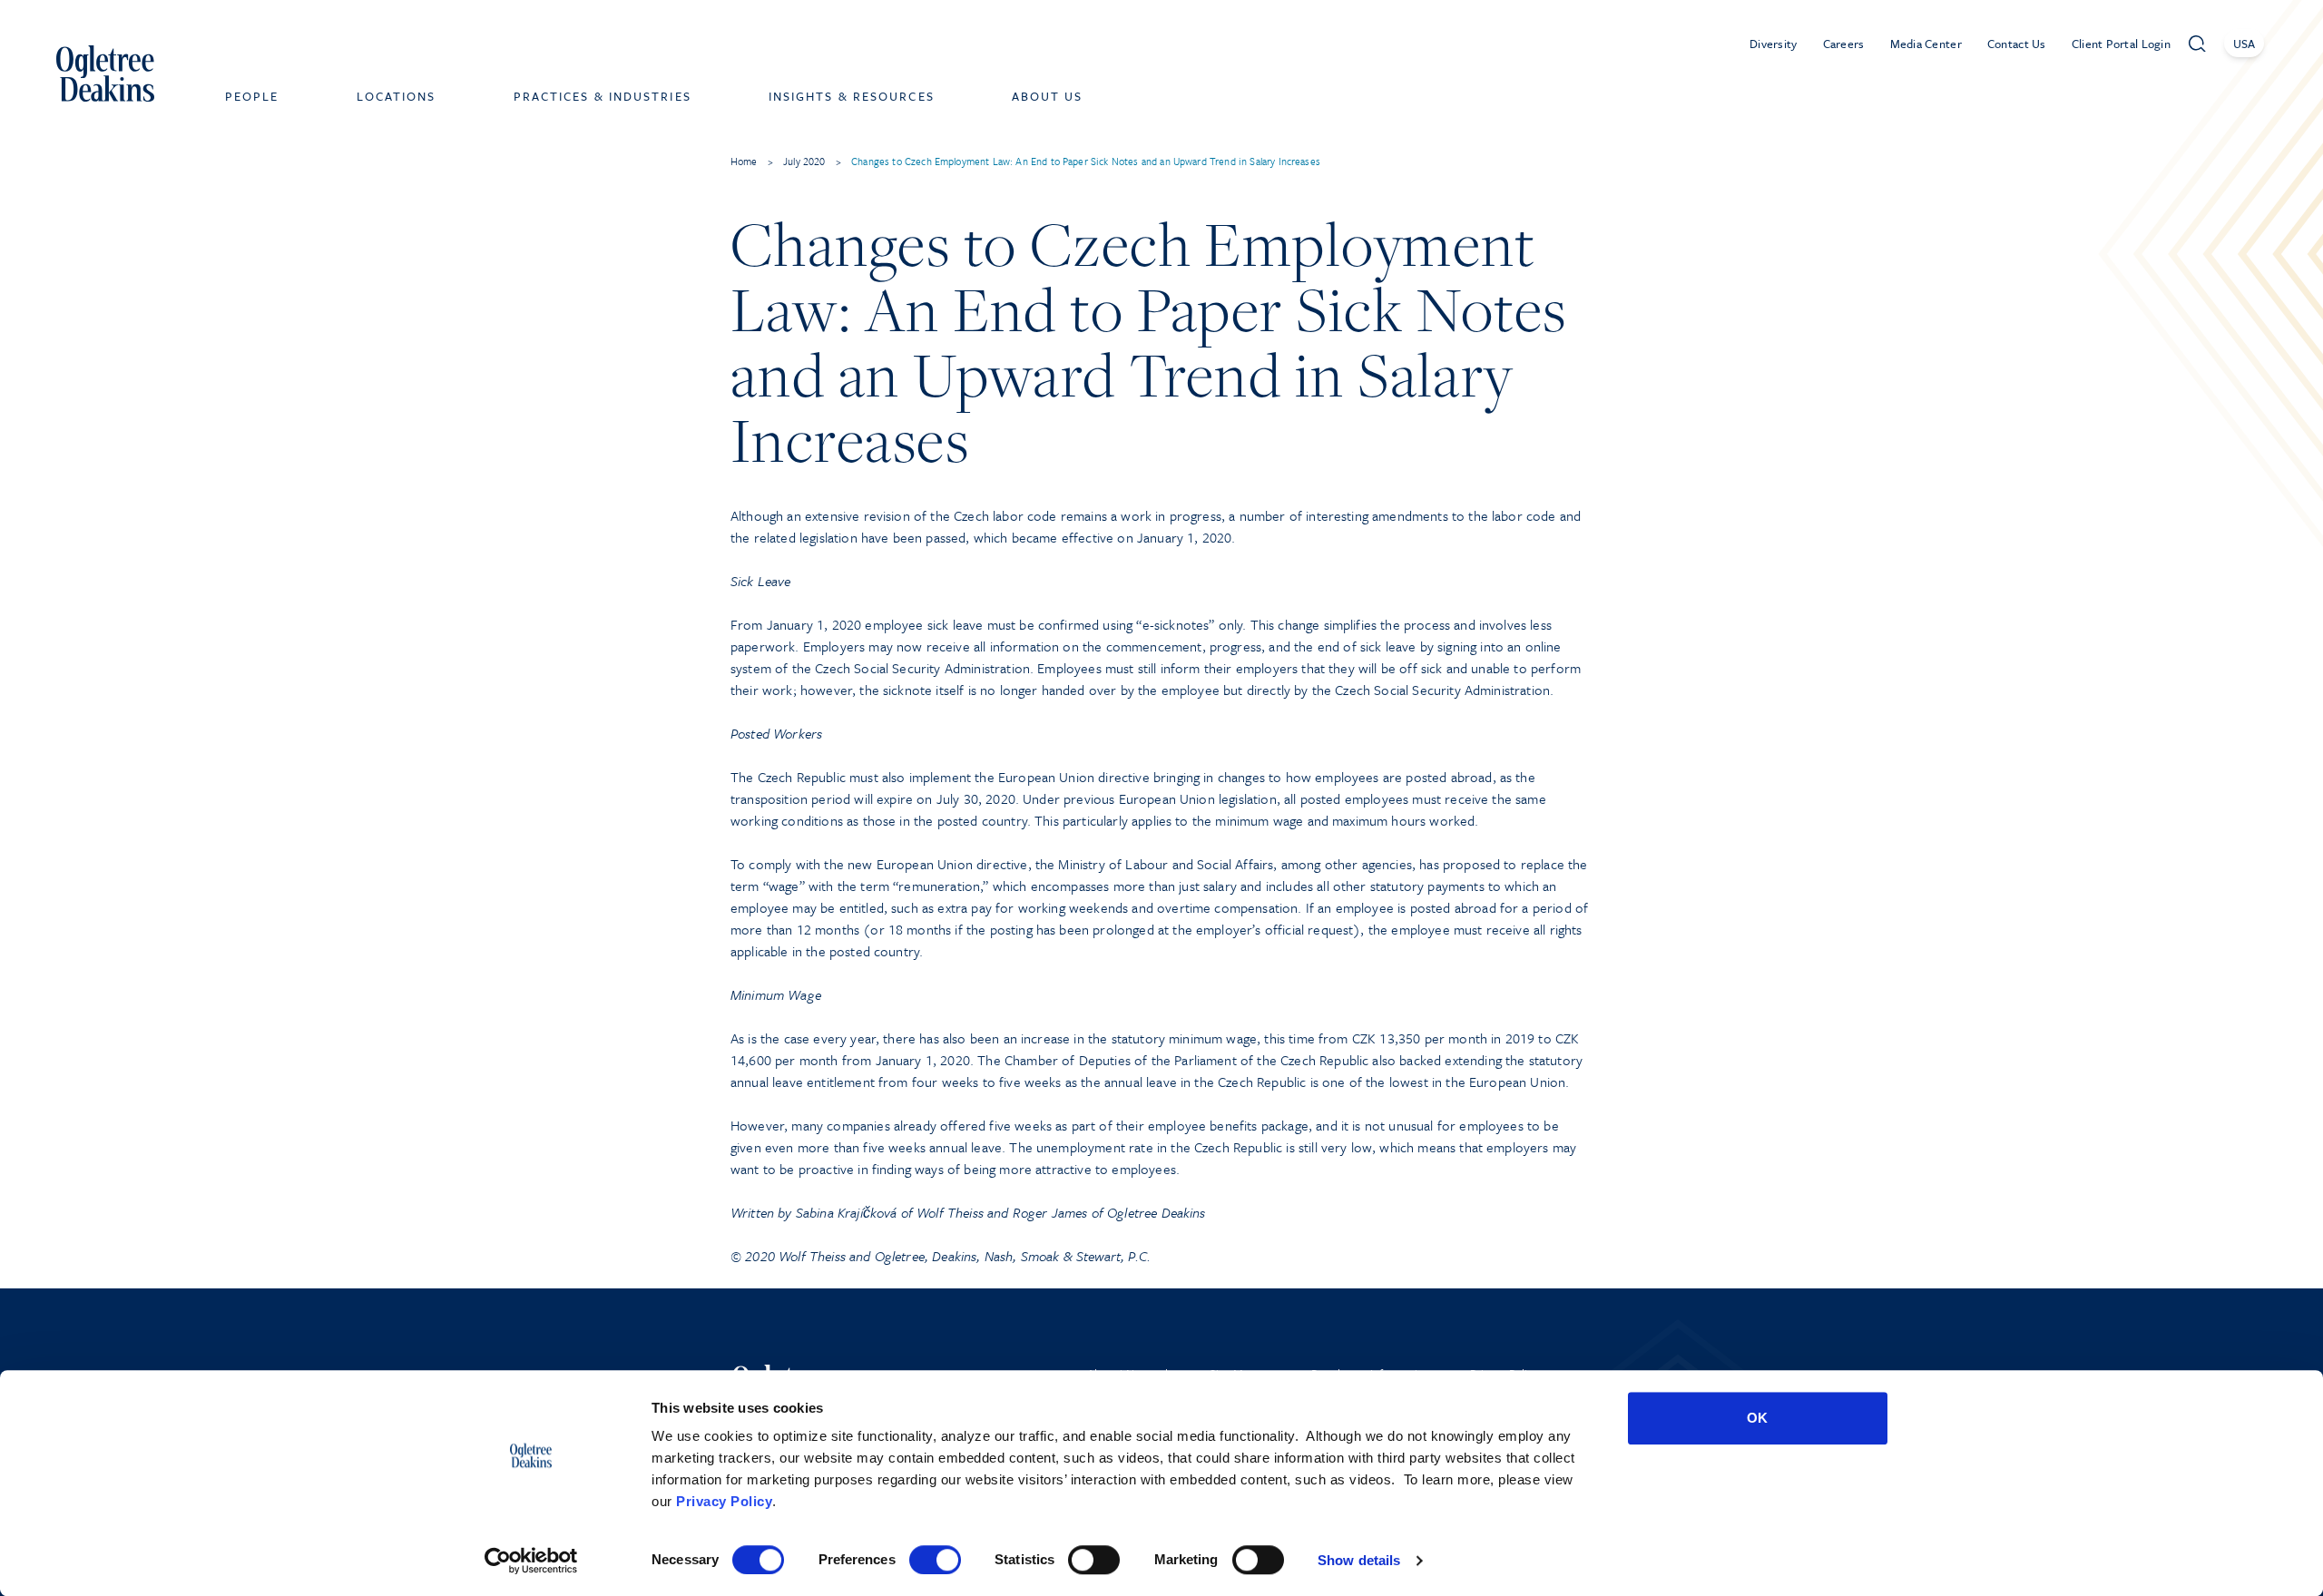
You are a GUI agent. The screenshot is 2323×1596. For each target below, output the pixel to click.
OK (1757, 1418)
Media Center (1926, 44)
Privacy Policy (724, 1501)
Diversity (1774, 44)
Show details (1359, 1560)
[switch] (935, 1560)
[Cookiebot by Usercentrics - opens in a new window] (531, 1561)
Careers (1844, 44)
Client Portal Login (2121, 44)
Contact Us (2017, 44)
